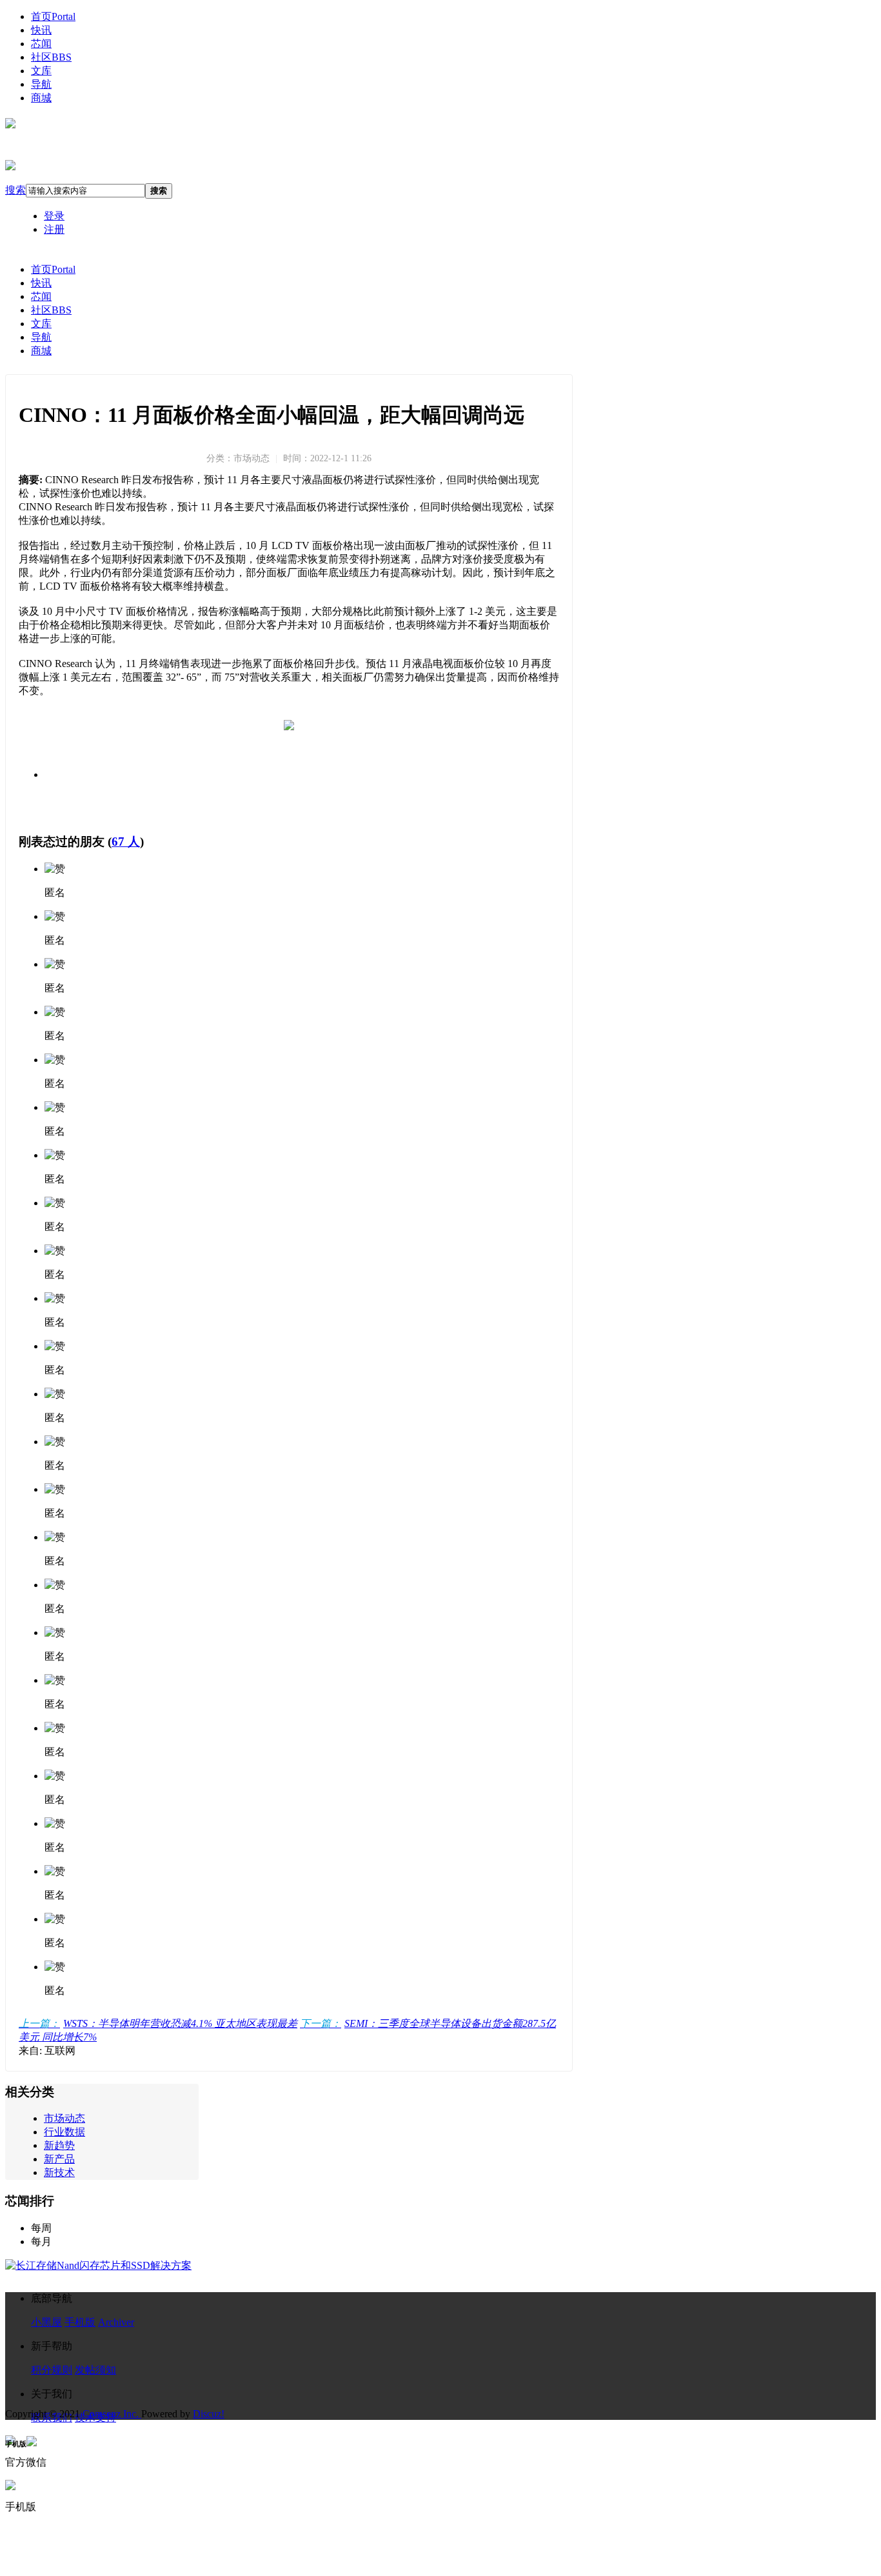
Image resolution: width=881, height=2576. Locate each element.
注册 (54, 229)
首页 (53, 16)
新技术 (59, 2172)
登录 (54, 216)
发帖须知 (95, 2370)
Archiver (116, 2322)
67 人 (126, 842)
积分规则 (52, 2370)
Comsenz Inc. (112, 2414)
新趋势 (59, 2145)
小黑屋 (46, 2322)
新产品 (59, 2159)
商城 (41, 98)
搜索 (15, 190)
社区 (51, 57)
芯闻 (41, 44)
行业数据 (64, 2132)
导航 (41, 84)
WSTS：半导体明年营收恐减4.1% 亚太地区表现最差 (158, 2023)
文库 (41, 71)
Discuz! (209, 2414)
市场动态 (64, 2118)
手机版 (80, 2322)
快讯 (41, 30)
